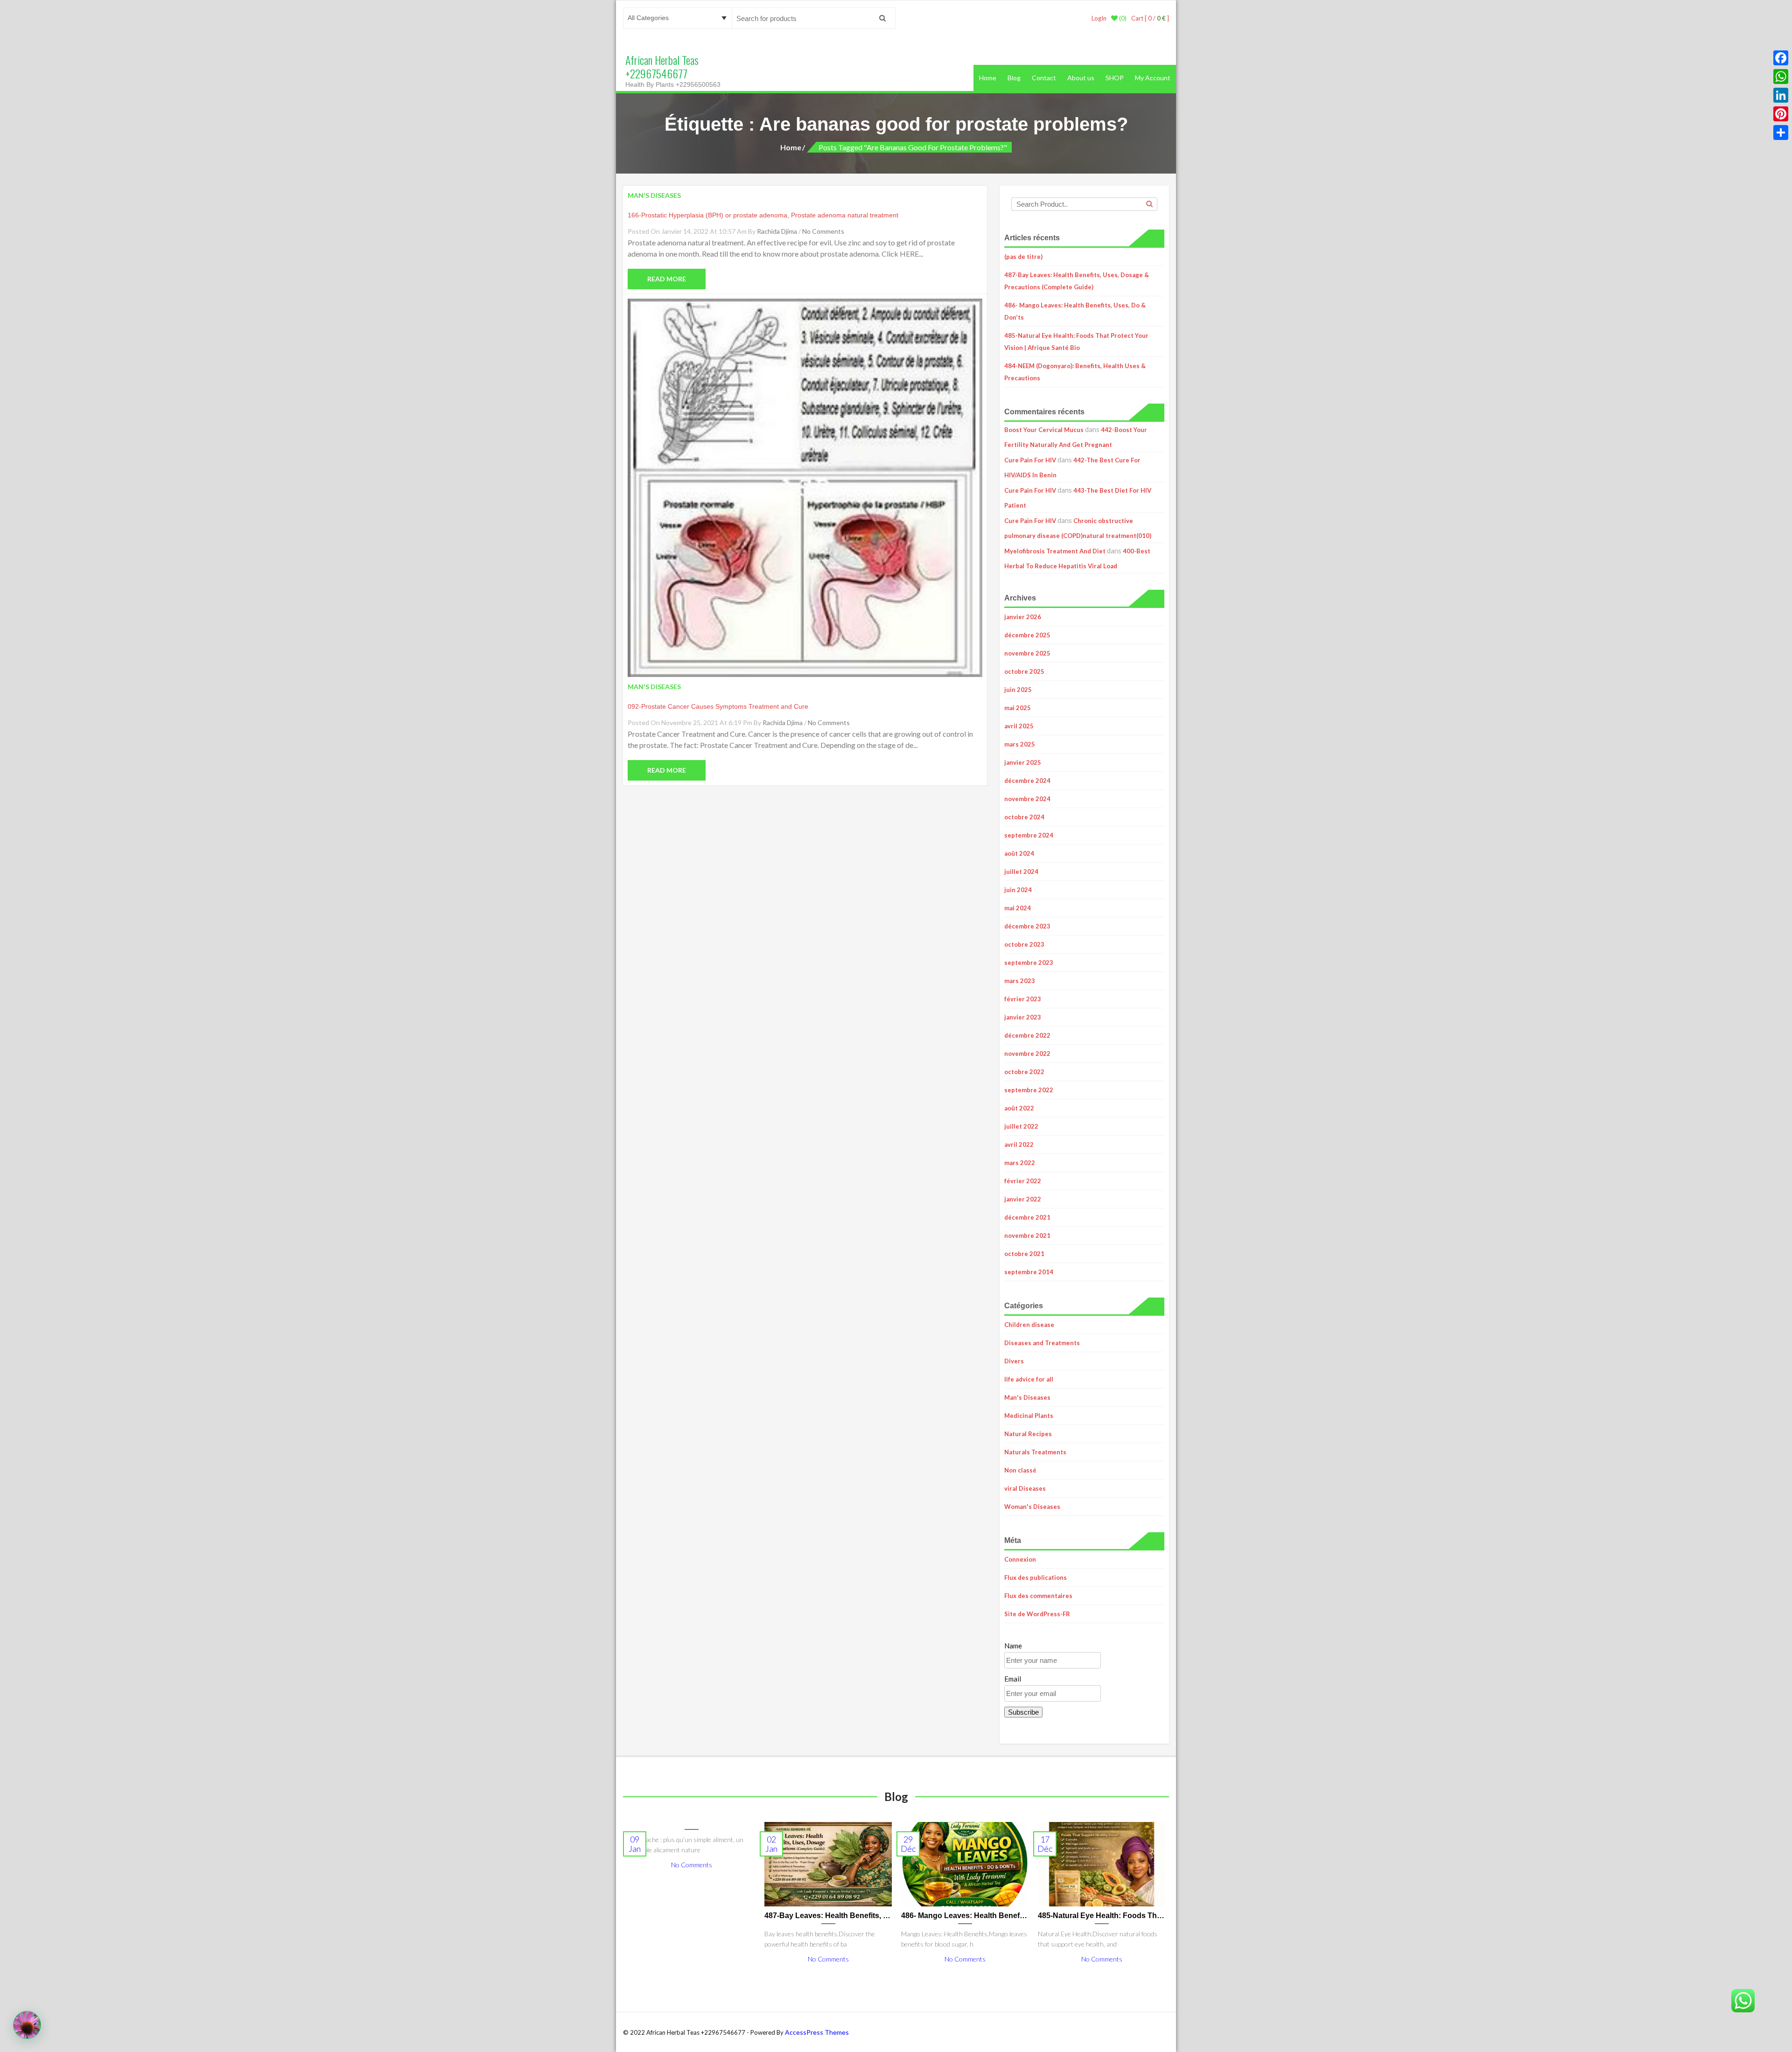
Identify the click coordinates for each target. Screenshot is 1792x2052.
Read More (667, 279)
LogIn (1099, 18)
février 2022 (1023, 1181)
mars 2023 (1020, 981)
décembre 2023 (1027, 926)
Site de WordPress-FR (1037, 1614)
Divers (1014, 1361)
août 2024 (1019, 853)
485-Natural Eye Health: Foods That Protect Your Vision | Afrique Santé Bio (1076, 342)
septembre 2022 (1029, 1090)
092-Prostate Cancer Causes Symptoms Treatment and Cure (718, 706)
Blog (1014, 78)
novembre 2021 (1027, 1235)
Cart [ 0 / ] (1150, 18)
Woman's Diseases (1032, 1507)
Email (1013, 1679)
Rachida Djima (777, 231)
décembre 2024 (1027, 781)
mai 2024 (1018, 908)
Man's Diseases (1027, 1397)
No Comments (823, 231)
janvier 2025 (1023, 762)
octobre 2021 (1024, 1254)
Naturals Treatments (1035, 1452)
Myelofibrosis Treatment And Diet (1055, 551)
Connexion (1020, 1559)
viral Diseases (1025, 1488)
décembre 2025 (1027, 635)
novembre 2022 (1027, 1054)
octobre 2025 (1024, 671)
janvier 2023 (1023, 1017)
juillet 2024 (1021, 872)
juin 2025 (1018, 690)
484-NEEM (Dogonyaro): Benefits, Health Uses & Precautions (1075, 372)
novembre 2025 (1027, 653)
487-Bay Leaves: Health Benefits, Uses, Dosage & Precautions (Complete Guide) (1077, 281)
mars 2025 (1020, 744)
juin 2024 (1018, 890)
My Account (1153, 78)
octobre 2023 (1024, 944)
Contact (1044, 78)
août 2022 (1019, 1108)
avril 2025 (1019, 726)
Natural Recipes (1028, 1434)
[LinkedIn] (1781, 95)
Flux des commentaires (1038, 1596)
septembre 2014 (1029, 1272)
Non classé (1020, 1470)
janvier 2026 (1023, 617)
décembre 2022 (1027, 1035)
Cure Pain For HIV (1030, 460)
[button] (27, 2025)
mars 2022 (1020, 1163)
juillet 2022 (1021, 1126)
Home (988, 78)
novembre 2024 (1027, 799)
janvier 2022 (1023, 1199)
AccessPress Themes (817, 2032)
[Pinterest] (1781, 114)
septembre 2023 (1029, 963)
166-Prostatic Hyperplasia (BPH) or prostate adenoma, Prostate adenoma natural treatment (763, 215)
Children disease (1029, 1325)
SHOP (1115, 78)
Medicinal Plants (1029, 1416)
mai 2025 (1018, 708)
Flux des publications (1036, 1577)
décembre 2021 (1027, 1217)
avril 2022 (1019, 1145)
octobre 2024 (1024, 817)
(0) (1122, 18)
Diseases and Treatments (1042, 1343)
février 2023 (1023, 999)
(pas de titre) (1023, 257)
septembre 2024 (1029, 835)
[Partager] (1781, 133)
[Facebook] (1781, 58)
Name (1013, 1646)
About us (1081, 78)
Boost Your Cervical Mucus (1044, 430)
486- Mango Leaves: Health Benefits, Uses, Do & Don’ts (1075, 311)
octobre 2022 (1024, 1072)
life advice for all (1029, 1379)
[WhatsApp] (1781, 77)
